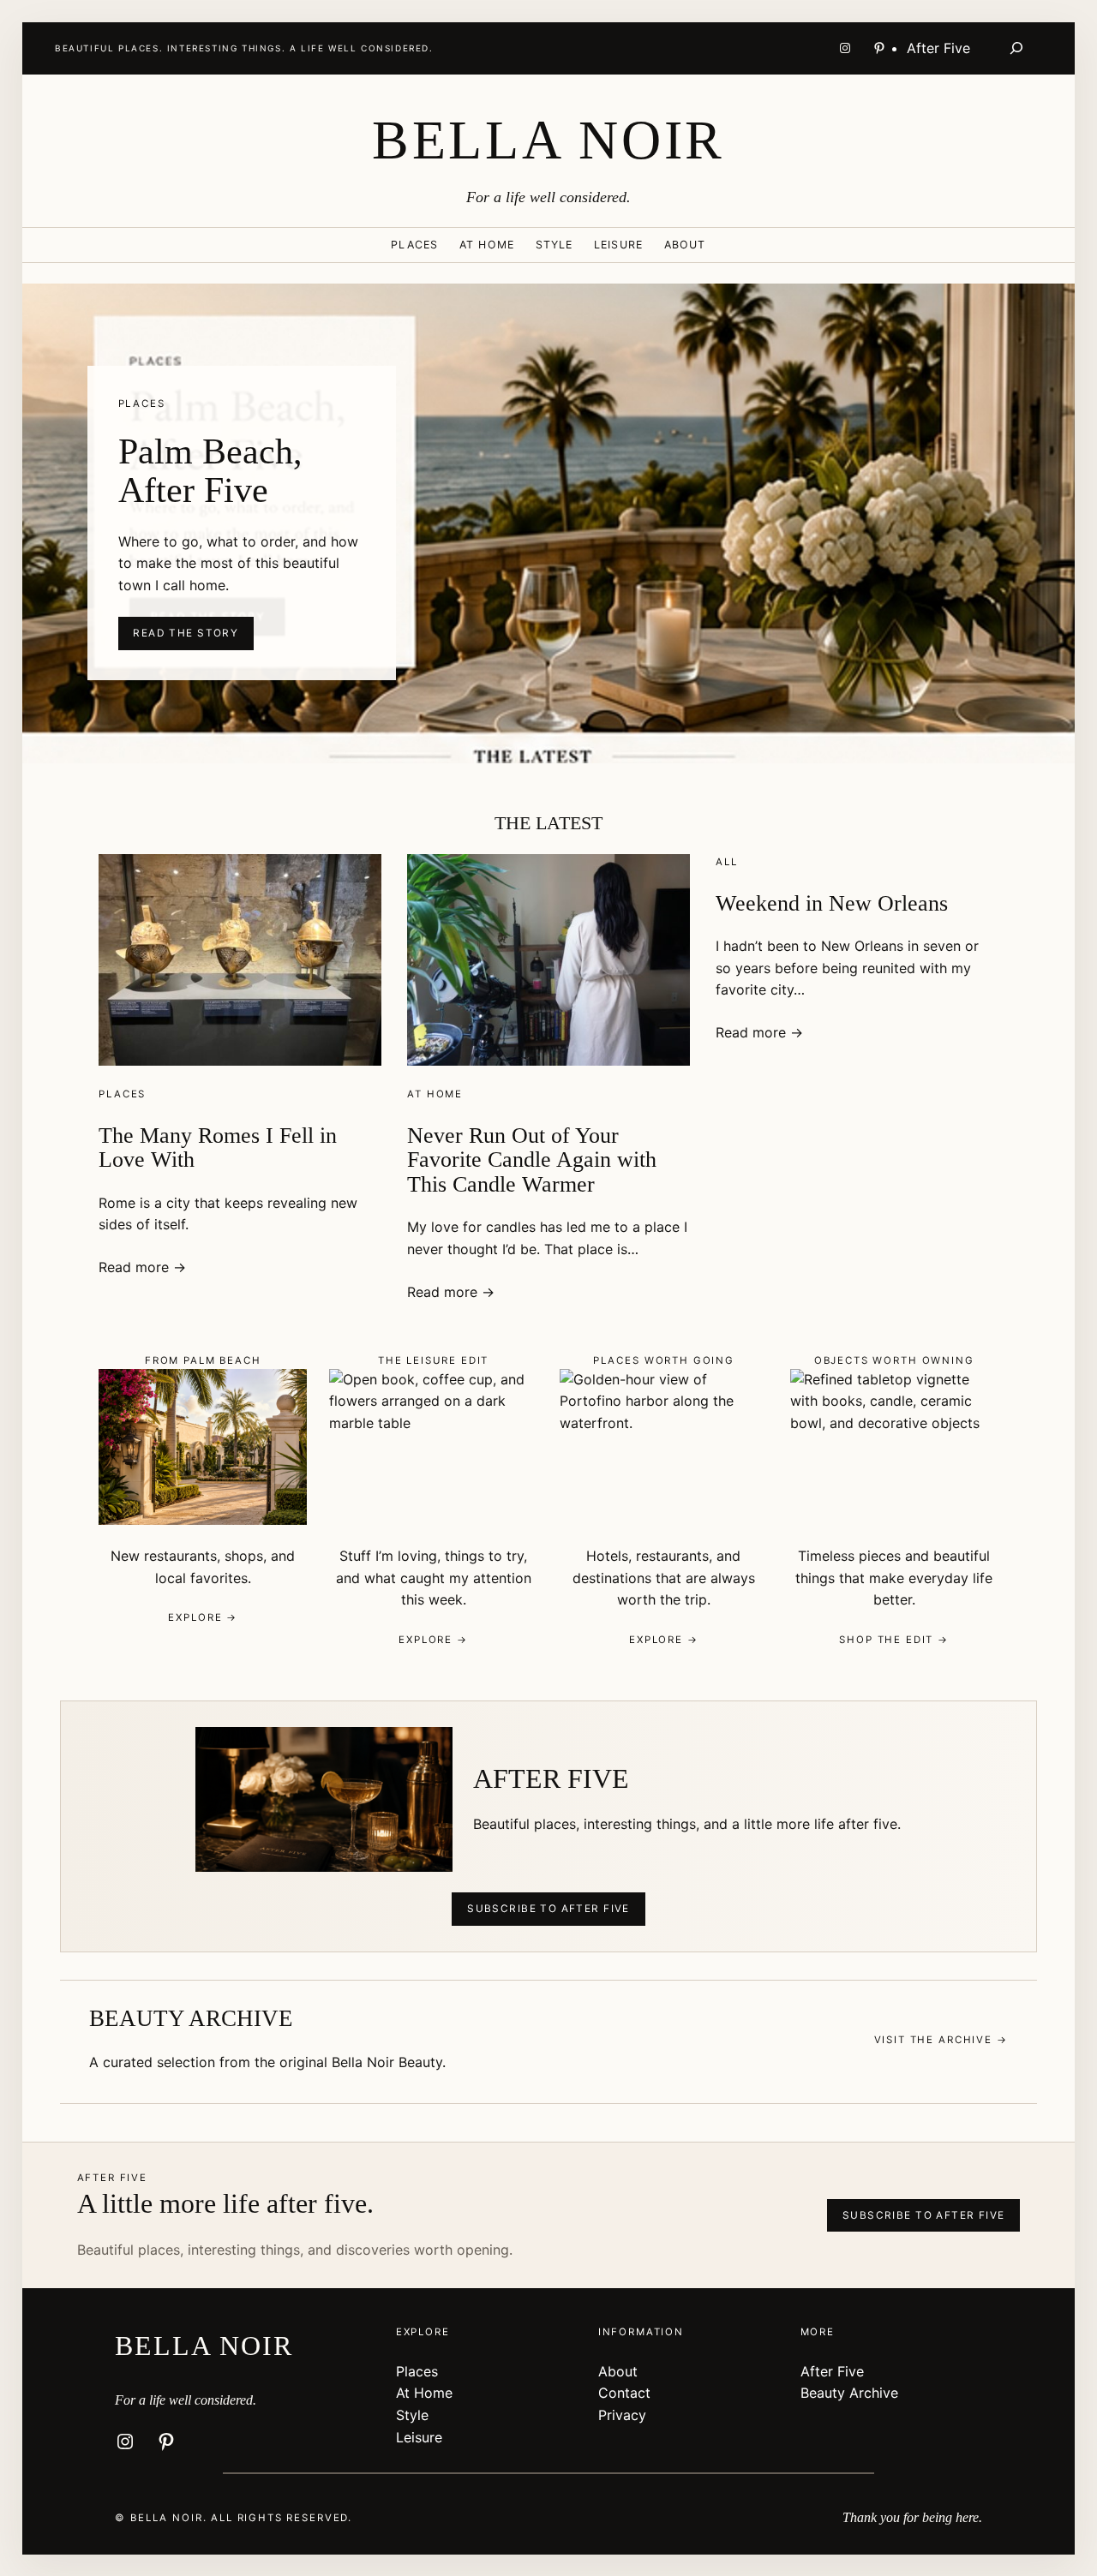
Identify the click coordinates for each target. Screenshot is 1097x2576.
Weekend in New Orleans (832, 903)
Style (412, 2415)
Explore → (203, 1617)
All (727, 862)
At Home (435, 1094)
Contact (624, 2393)
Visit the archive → (941, 2040)
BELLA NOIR (548, 140)
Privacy (622, 2415)
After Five (832, 2371)
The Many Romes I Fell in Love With (218, 1148)
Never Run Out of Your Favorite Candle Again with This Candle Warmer (532, 1160)
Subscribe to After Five (548, 1909)
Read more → (142, 1267)
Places (122, 1094)
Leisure (419, 2437)
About (618, 2371)
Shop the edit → (894, 1640)
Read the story (186, 633)
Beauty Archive (849, 2393)
